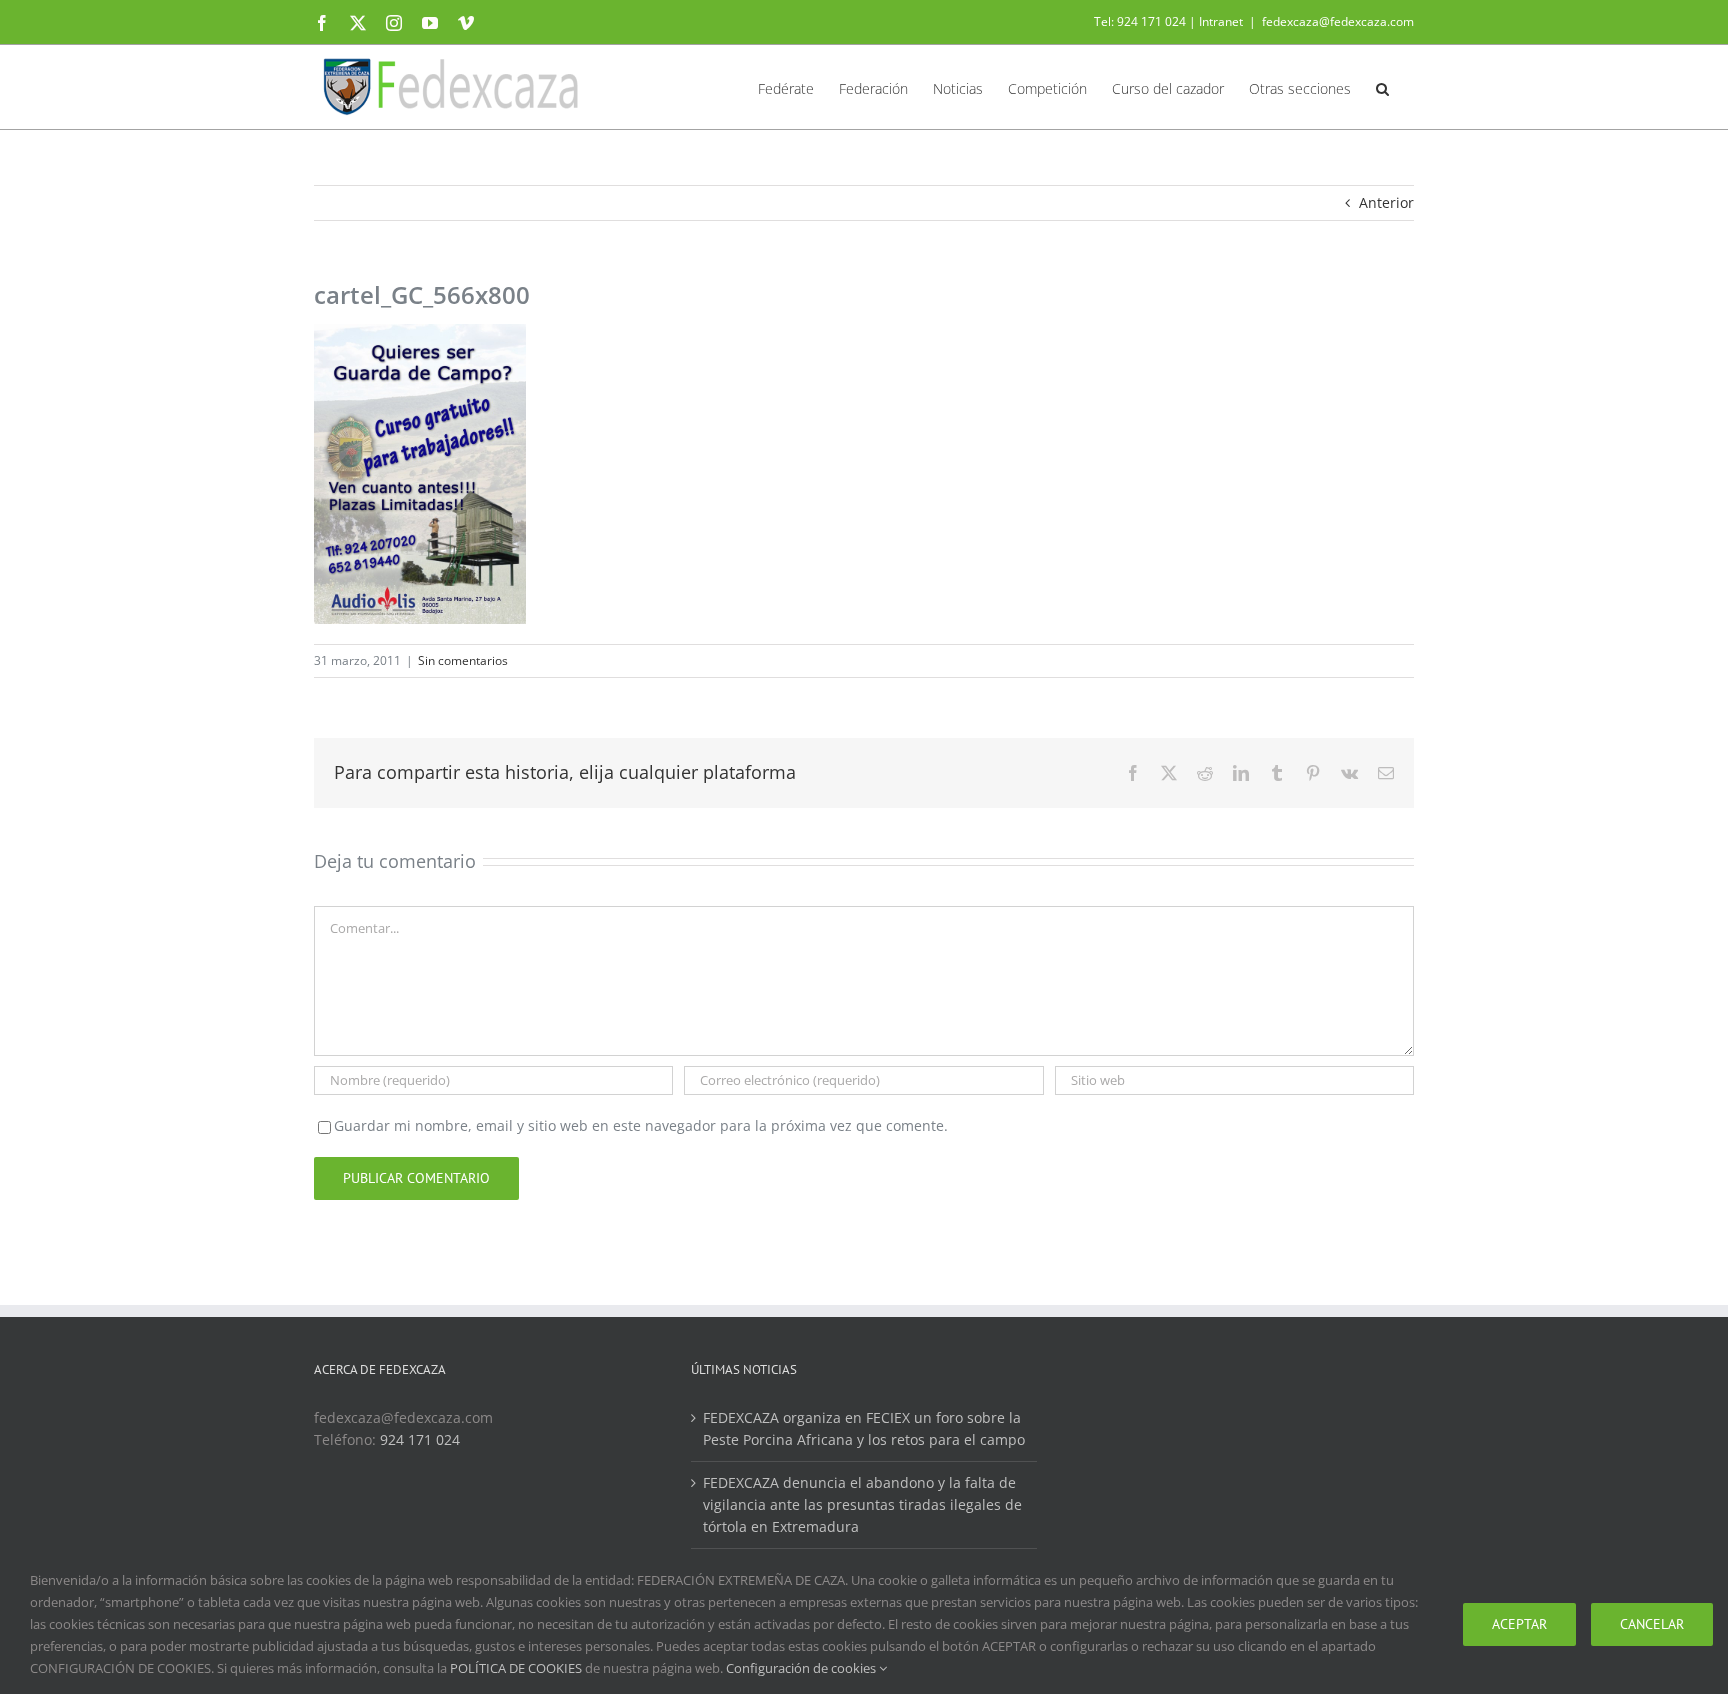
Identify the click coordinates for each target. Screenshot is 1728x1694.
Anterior (1386, 202)
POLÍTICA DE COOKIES (516, 1668)
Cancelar (1652, 1624)
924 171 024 (420, 1439)
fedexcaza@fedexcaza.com (1338, 21)
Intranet (1221, 21)
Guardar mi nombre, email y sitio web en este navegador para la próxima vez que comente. (641, 1125)
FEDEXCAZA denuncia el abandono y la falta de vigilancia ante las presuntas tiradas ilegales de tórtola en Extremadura (862, 1504)
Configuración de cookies (802, 1668)
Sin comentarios (463, 660)
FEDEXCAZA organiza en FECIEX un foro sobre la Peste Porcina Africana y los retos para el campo (864, 1428)
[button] (1382, 87)
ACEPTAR (1519, 1624)
